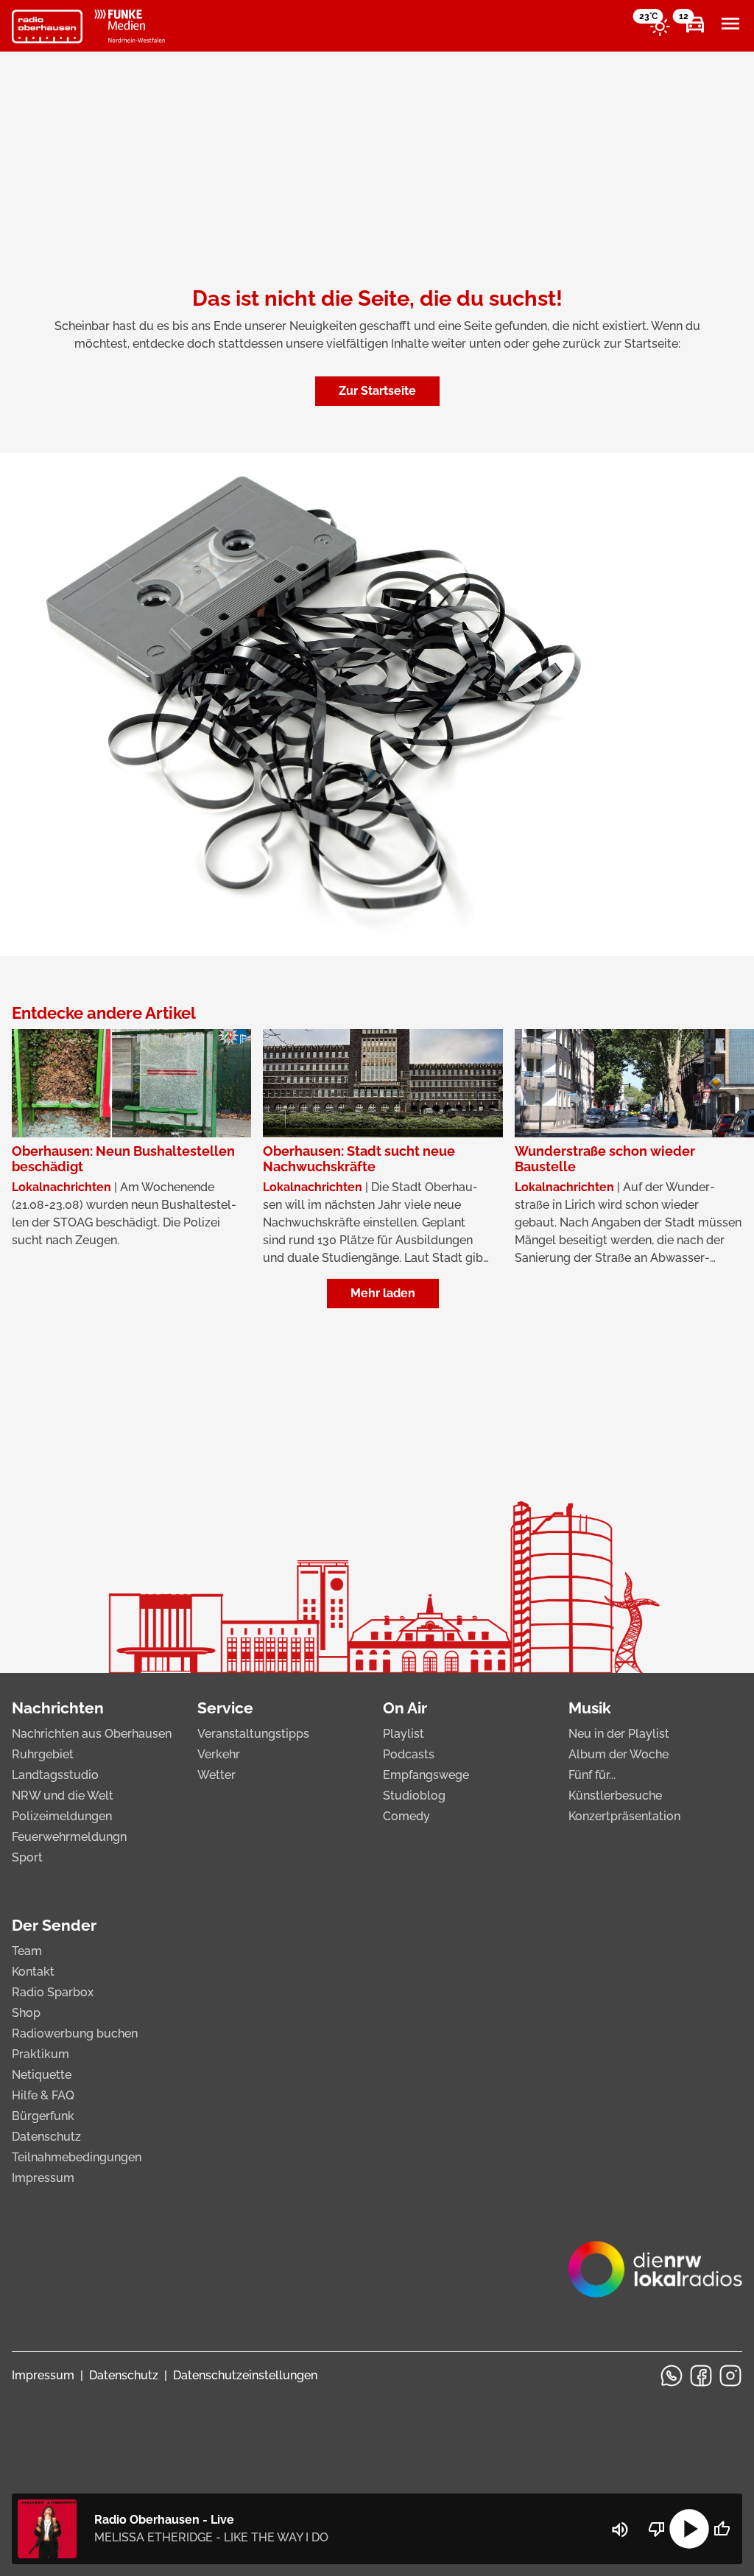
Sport (27, 1857)
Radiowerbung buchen (75, 2033)
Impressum (43, 2178)
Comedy (406, 1816)
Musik (590, 1708)
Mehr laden (383, 1293)
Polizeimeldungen (62, 1816)
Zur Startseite (377, 391)
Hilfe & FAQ (43, 2095)
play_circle (689, 2529)
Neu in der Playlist (619, 1734)
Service (225, 1708)
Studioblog (414, 1796)
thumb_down (657, 2529)
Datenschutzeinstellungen (245, 2375)
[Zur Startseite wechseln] (47, 27)
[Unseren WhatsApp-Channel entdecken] (672, 2376)
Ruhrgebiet (43, 1754)
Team (27, 1951)
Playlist (404, 1734)
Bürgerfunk (43, 2116)
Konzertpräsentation (624, 1816)
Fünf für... (592, 1775)
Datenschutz (46, 2137)
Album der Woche (619, 1754)
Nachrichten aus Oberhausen (92, 1734)
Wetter (216, 1775)
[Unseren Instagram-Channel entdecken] (730, 2376)
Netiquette (42, 2075)
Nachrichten (58, 1708)
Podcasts (409, 1754)
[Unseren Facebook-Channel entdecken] (701, 2376)
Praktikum (40, 2054)
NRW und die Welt (63, 1796)
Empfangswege (426, 1775)
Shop (26, 2013)
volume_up (620, 2530)
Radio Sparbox (53, 1992)
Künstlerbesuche (615, 1796)
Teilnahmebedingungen (77, 2157)
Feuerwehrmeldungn (69, 1837)
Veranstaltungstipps (253, 1734)
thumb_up (722, 2529)
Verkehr (219, 1754)
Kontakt (33, 1972)
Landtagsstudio (55, 1775)
